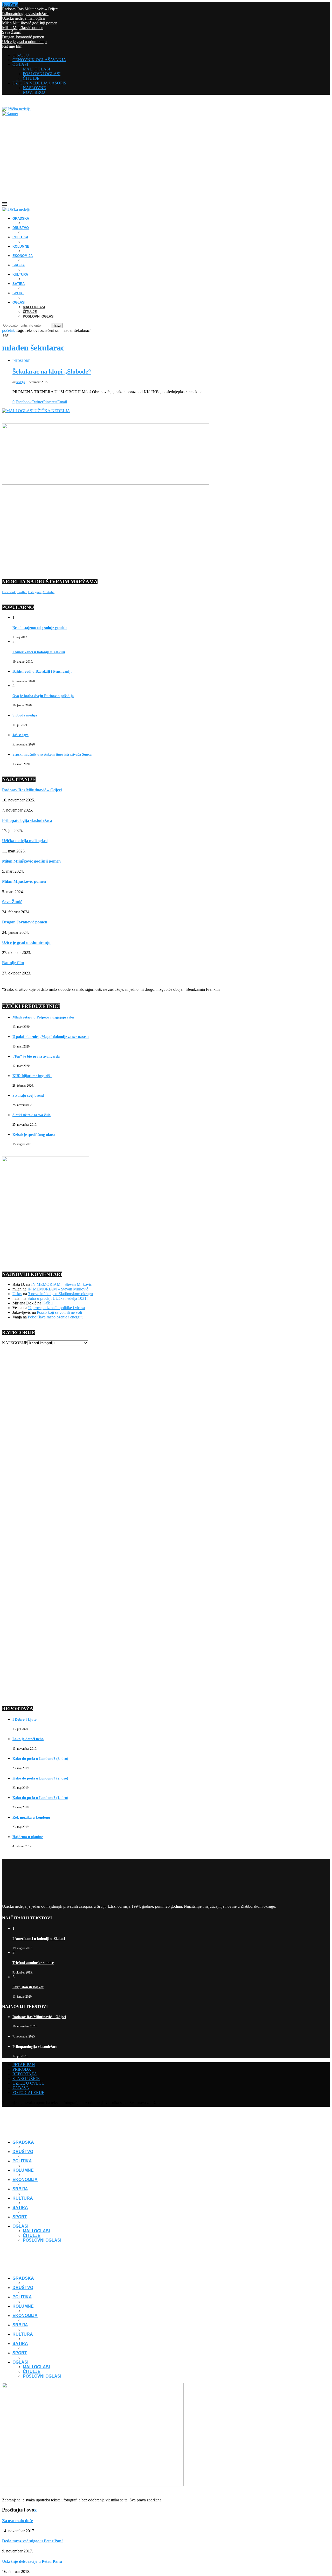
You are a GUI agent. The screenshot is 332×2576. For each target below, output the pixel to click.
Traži (57, 325)
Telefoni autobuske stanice (33, 1963)
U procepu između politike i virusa (57, 1308)
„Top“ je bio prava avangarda (36, 1056)
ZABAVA (21, 2088)
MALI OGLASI (36, 69)
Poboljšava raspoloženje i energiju (56, 1317)
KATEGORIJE (15, 1343)
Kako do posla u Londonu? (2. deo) (40, 1778)
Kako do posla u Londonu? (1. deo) (40, 1798)
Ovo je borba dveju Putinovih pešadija (43, 696)
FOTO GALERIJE (28, 2093)
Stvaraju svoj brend (28, 1096)
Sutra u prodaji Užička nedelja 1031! (58, 1298)
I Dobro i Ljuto (25, 1720)
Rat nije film (12, 46)
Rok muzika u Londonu (31, 1817)
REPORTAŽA (25, 2074)
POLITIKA (20, 237)
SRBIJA (19, 265)
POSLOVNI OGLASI (42, 74)
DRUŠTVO (21, 228)
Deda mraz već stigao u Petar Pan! (32, 2541)
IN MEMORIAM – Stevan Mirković (61, 1284)
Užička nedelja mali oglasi (24, 18)
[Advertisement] (166, 163)
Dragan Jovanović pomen (23, 37)
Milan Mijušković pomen (23, 28)
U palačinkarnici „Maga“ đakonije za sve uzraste (51, 1037)
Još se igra (20, 735)
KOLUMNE (21, 246)
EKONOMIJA (23, 256)
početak (8, 330)
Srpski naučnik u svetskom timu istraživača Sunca (52, 754)
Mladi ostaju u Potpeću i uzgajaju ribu (43, 1017)
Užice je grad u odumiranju (24, 42)
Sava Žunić (11, 32)
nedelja (21, 382)
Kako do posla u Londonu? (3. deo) (40, 1759)
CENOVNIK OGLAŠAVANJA (39, 60)
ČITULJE (31, 78)
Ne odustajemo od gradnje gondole (40, 628)
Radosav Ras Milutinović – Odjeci (30, 9)
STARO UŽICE (26, 2079)
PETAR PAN (24, 2065)
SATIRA (19, 284)
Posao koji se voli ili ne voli (59, 1312)
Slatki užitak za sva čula (32, 1115)
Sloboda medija (25, 715)
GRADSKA (21, 218)
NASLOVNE (34, 88)
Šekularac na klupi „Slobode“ (52, 371)
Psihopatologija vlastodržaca (25, 14)
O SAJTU (21, 55)
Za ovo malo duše (18, 2521)
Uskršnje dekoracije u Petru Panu (32, 2561)
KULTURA (20, 274)
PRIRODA (22, 2069)
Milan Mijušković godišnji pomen (30, 23)
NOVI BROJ (34, 92)
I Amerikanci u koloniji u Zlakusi (39, 652)
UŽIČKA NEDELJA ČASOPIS (39, 83)
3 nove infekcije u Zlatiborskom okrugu (60, 1294)
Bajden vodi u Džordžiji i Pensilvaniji (42, 672)
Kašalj (47, 1303)
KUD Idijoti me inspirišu (32, 1076)
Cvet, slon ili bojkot (28, 1987)
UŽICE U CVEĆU (29, 2083)
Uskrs (17, 1294)
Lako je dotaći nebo (28, 1739)
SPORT (18, 293)
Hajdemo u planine (28, 1837)
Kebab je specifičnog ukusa (34, 1135)
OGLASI (20, 64)
